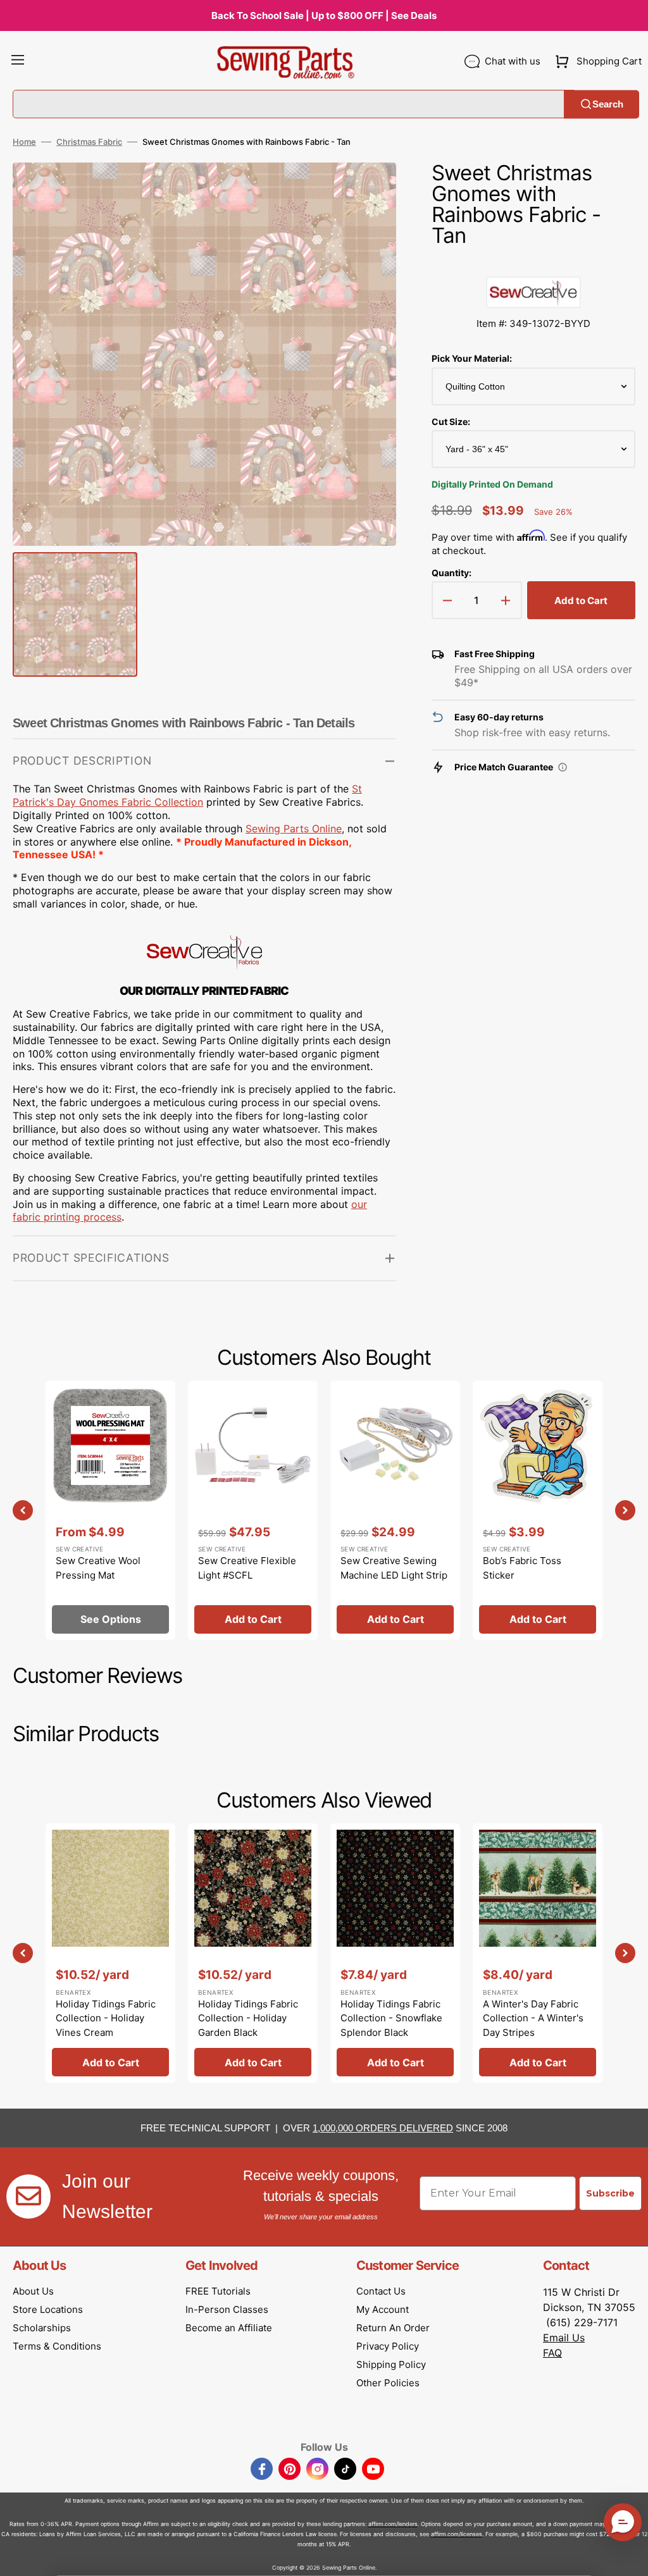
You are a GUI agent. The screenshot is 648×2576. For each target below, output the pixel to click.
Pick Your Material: (472, 358)
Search (608, 104)
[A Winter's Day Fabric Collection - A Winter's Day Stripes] (538, 1953)
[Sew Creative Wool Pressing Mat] (110, 1510)
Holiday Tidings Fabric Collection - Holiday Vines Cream (106, 2018)
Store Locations (48, 2309)
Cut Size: (451, 422)
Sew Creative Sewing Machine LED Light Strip (394, 1568)
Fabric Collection (161, 802)
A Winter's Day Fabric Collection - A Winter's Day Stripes (533, 2018)
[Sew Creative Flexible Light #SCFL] (253, 1510)
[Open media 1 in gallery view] (368, 191)
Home (24, 142)
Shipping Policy (391, 2364)
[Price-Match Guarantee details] (563, 767)
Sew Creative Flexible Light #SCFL (247, 1568)
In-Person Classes (227, 2309)
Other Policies (388, 2383)
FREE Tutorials (218, 2291)
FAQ (552, 2353)
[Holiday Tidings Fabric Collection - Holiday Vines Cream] (110, 1953)
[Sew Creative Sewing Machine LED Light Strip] (395, 1510)
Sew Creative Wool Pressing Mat (98, 1568)
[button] (18, 61)
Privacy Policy (388, 2346)
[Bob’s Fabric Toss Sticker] (538, 1510)
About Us (33, 2291)
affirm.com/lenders (393, 2524)
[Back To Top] (629, 2557)
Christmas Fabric (89, 142)
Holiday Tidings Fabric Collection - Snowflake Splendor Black (391, 2018)
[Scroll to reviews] (533, 264)
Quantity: (452, 573)
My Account (383, 2309)
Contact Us (381, 2291)
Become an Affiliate (229, 2328)
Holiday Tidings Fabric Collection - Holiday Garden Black (248, 2018)
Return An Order (393, 2328)
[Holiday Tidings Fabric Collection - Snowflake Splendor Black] (395, 1953)
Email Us (564, 2338)
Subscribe (610, 2193)
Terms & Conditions (57, 2346)
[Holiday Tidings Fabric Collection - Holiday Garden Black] (253, 1953)
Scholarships (42, 2328)
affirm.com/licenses (457, 2534)
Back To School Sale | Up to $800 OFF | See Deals (324, 15)
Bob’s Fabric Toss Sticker (522, 1568)
